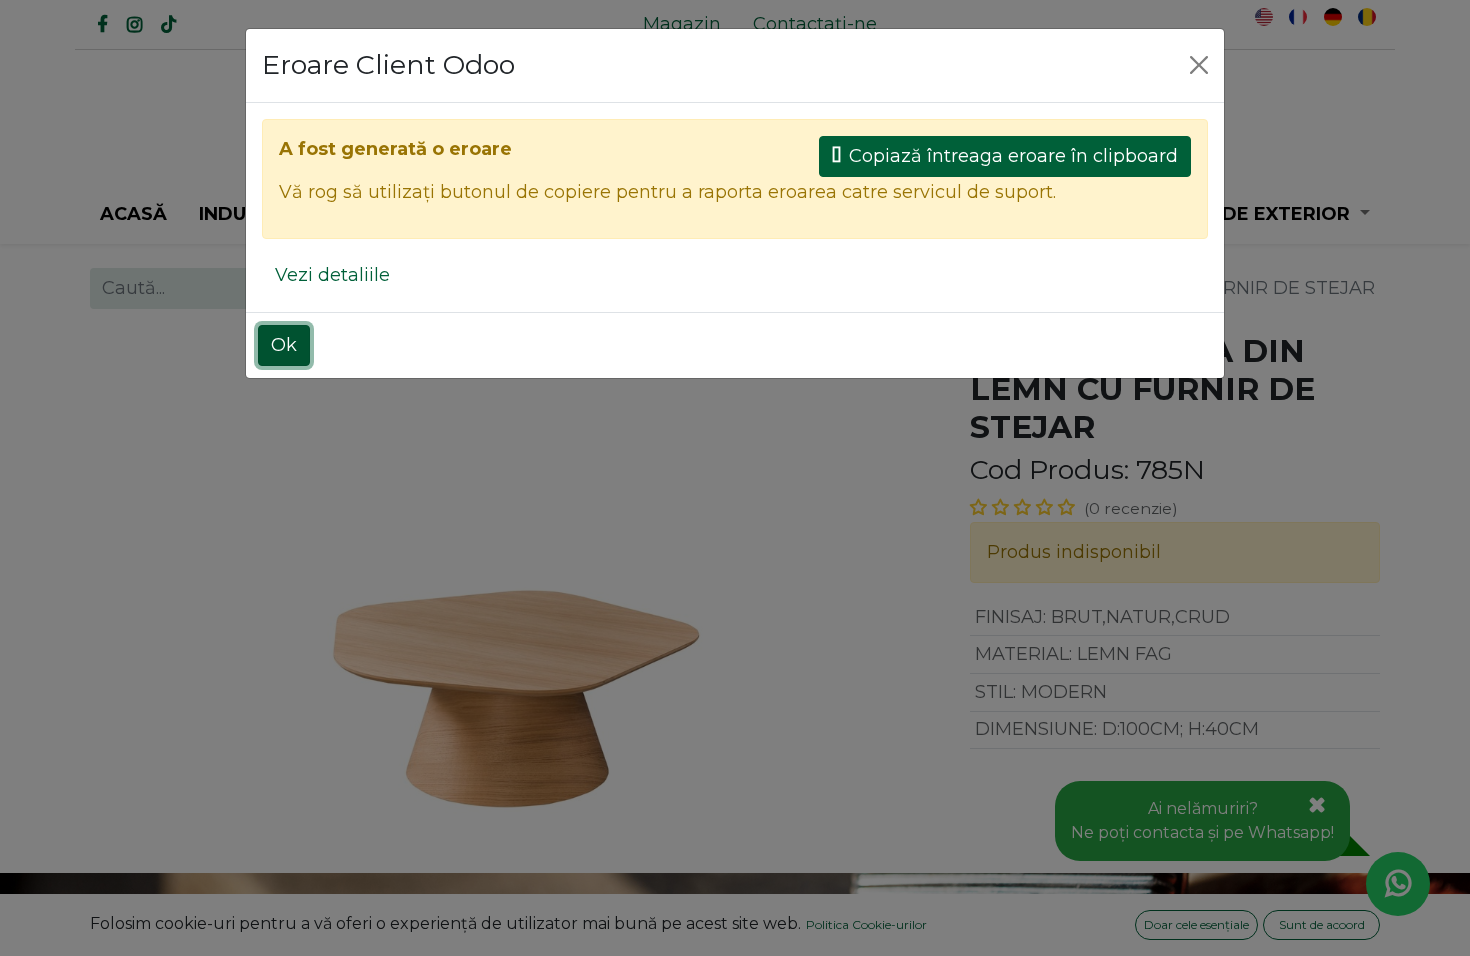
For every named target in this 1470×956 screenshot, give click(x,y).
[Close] (1199, 65)
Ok (284, 345)
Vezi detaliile (332, 275)
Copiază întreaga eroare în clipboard (1013, 156)
